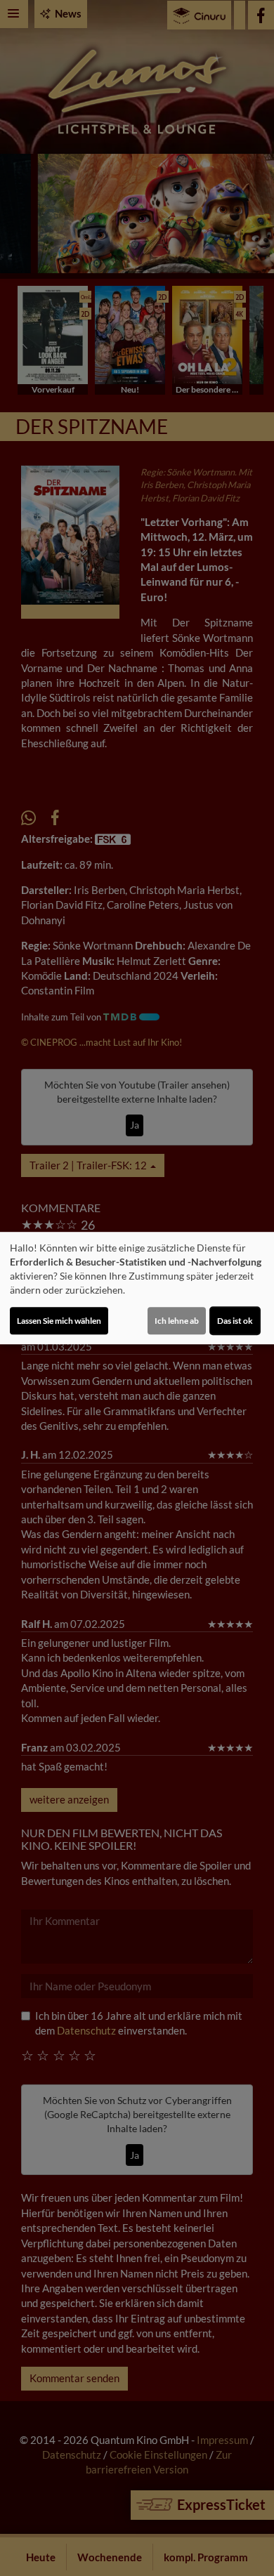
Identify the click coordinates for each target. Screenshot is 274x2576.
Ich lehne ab (177, 1321)
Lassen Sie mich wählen (59, 1321)
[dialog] (137, 1288)
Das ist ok (235, 1321)
